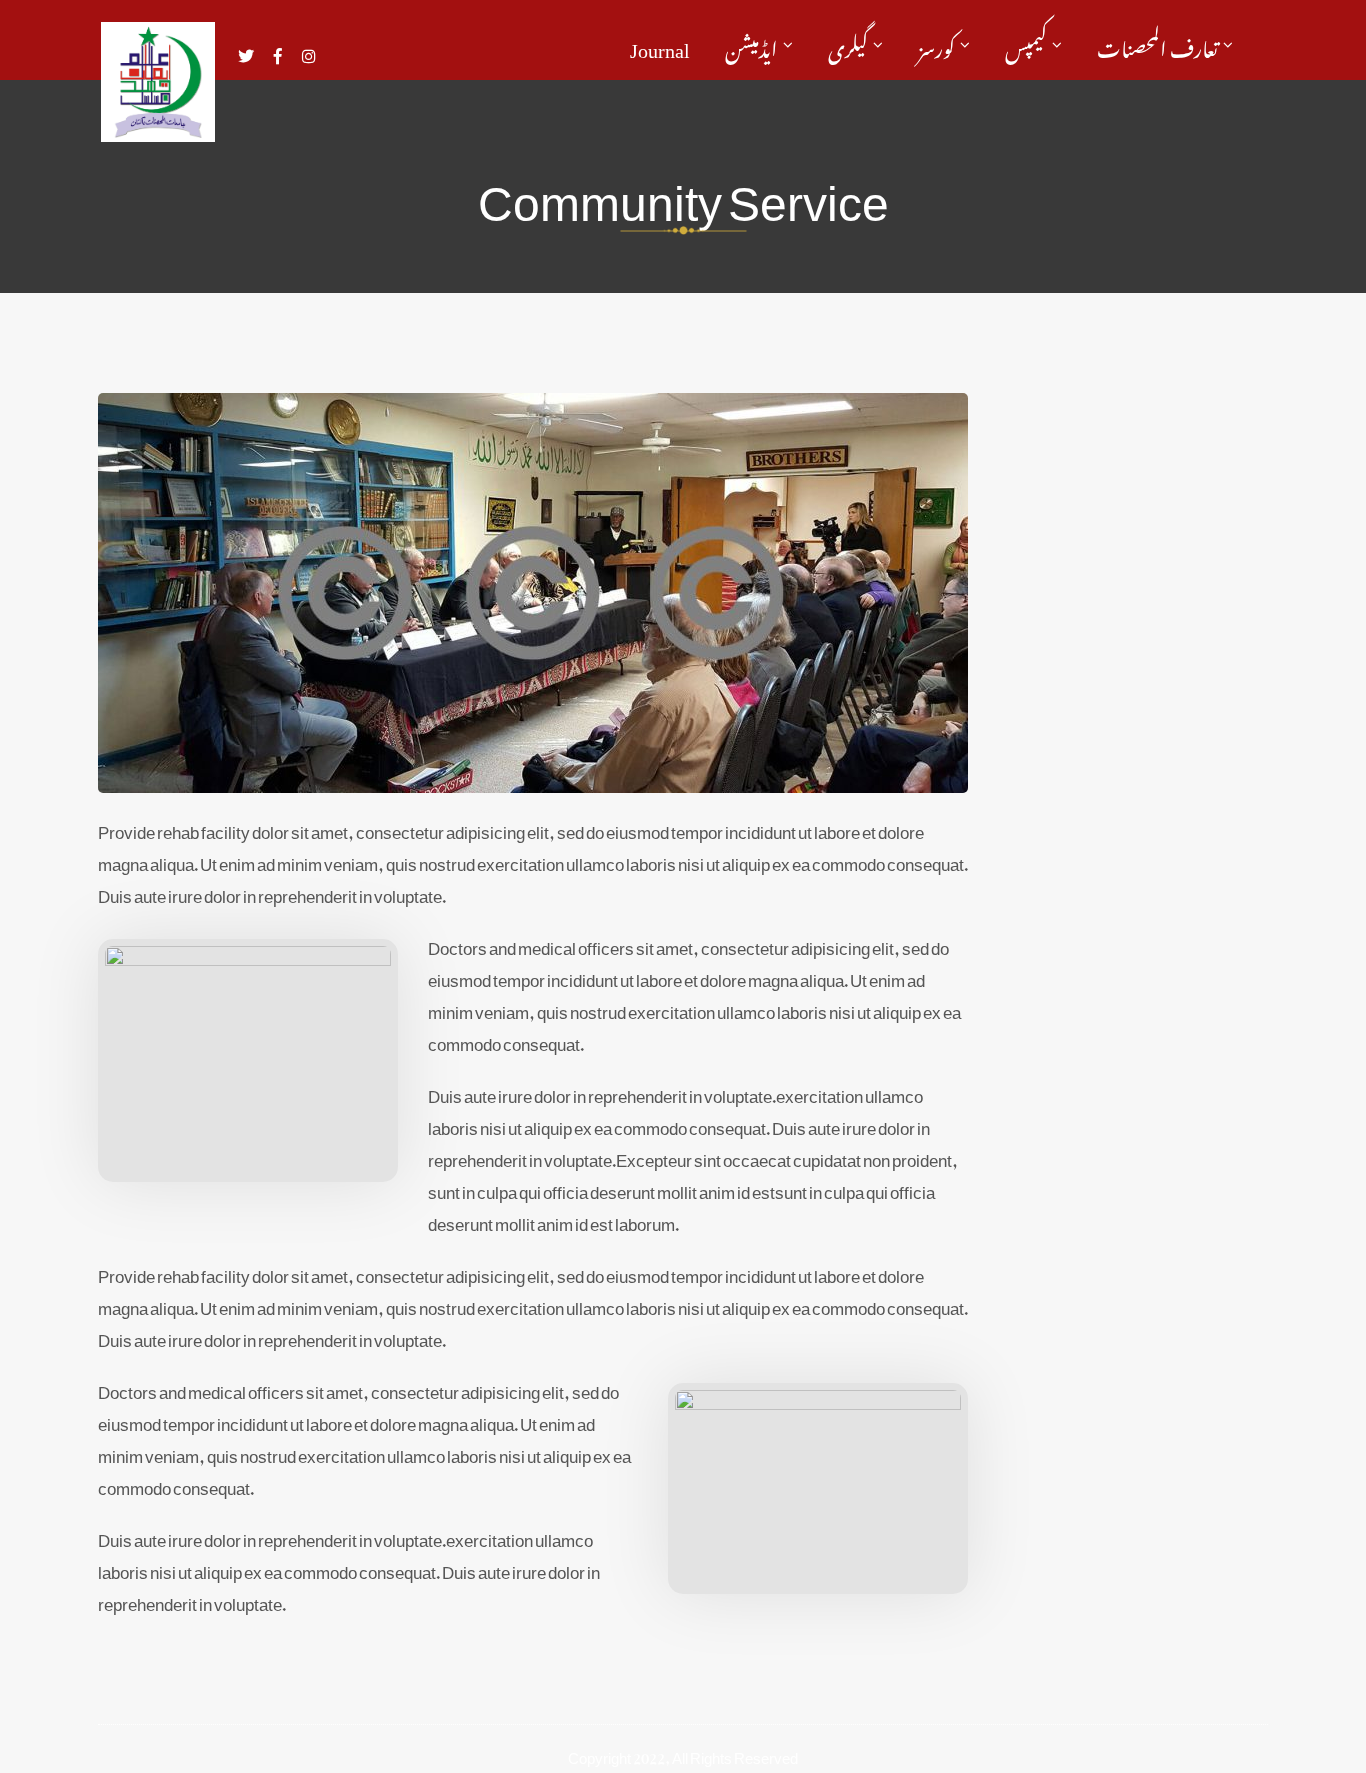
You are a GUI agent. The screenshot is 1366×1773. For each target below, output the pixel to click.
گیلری (848, 45)
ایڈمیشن (751, 45)
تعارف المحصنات (1157, 45)
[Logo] (158, 82)
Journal (660, 45)
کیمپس (1026, 45)
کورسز (936, 45)
